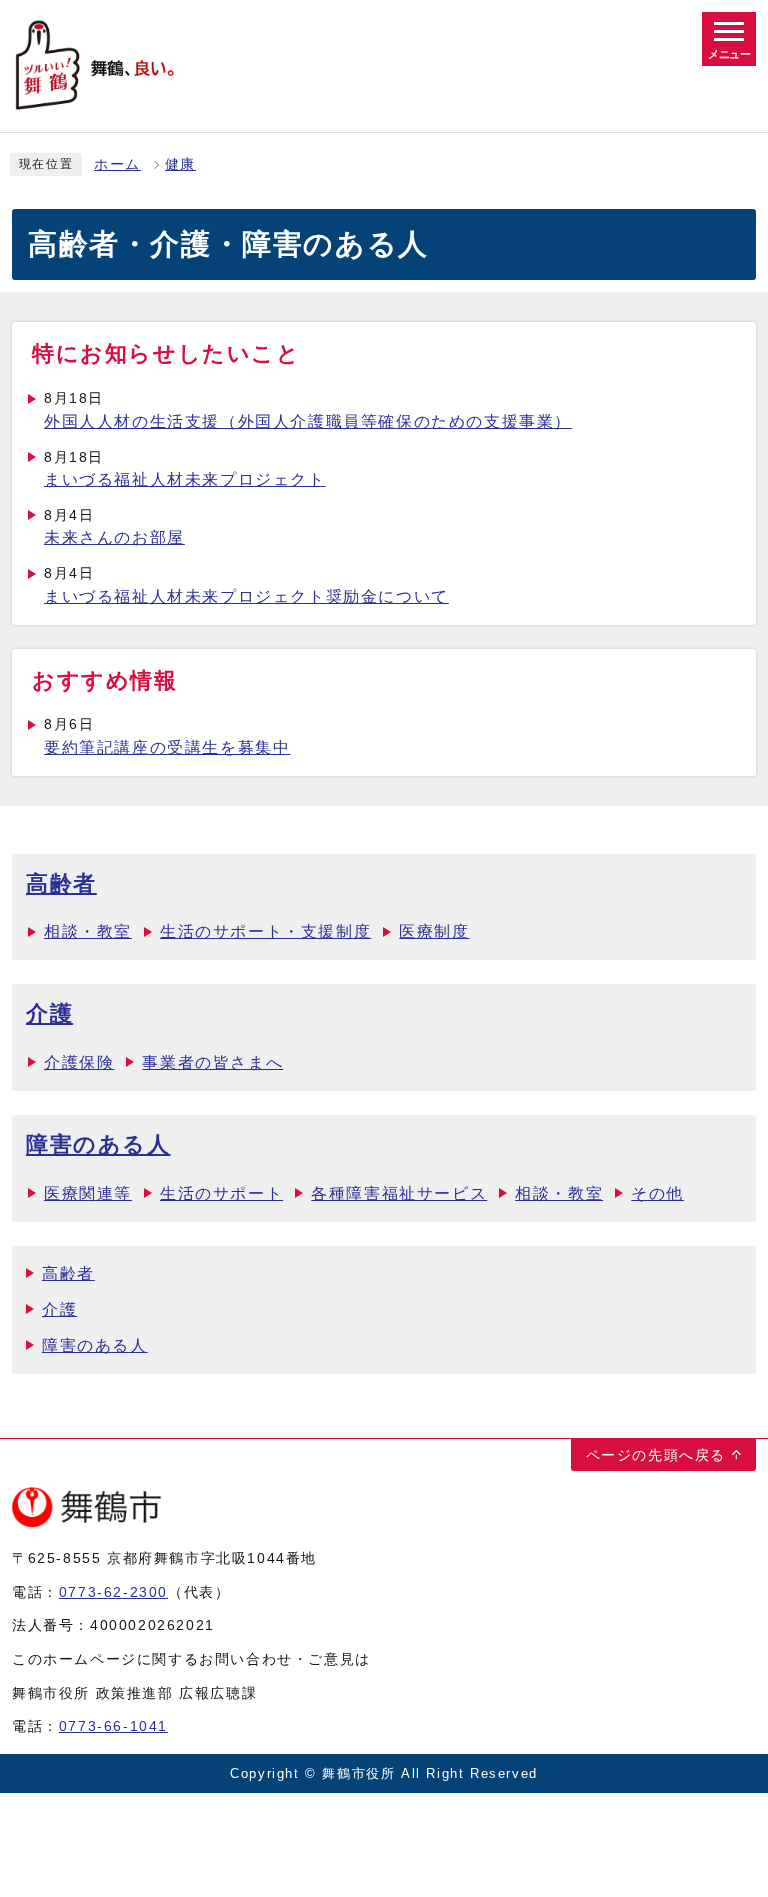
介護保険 (79, 1062)
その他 (657, 1193)
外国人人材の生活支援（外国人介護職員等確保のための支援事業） (308, 421)
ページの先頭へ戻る (656, 1455)
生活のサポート (221, 1193)
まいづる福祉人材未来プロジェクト (185, 479)
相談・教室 (88, 931)
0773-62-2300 (113, 1592)
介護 (49, 1013)
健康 (180, 164)
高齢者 (61, 883)
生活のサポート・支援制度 (265, 931)
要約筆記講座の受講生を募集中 (167, 747)
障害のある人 (98, 1144)
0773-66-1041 (113, 1726)
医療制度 (434, 931)
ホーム (117, 164)
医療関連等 (88, 1193)
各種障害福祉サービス (399, 1193)
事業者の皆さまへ (212, 1062)
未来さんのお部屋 (114, 537)
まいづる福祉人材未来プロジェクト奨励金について (246, 596)
